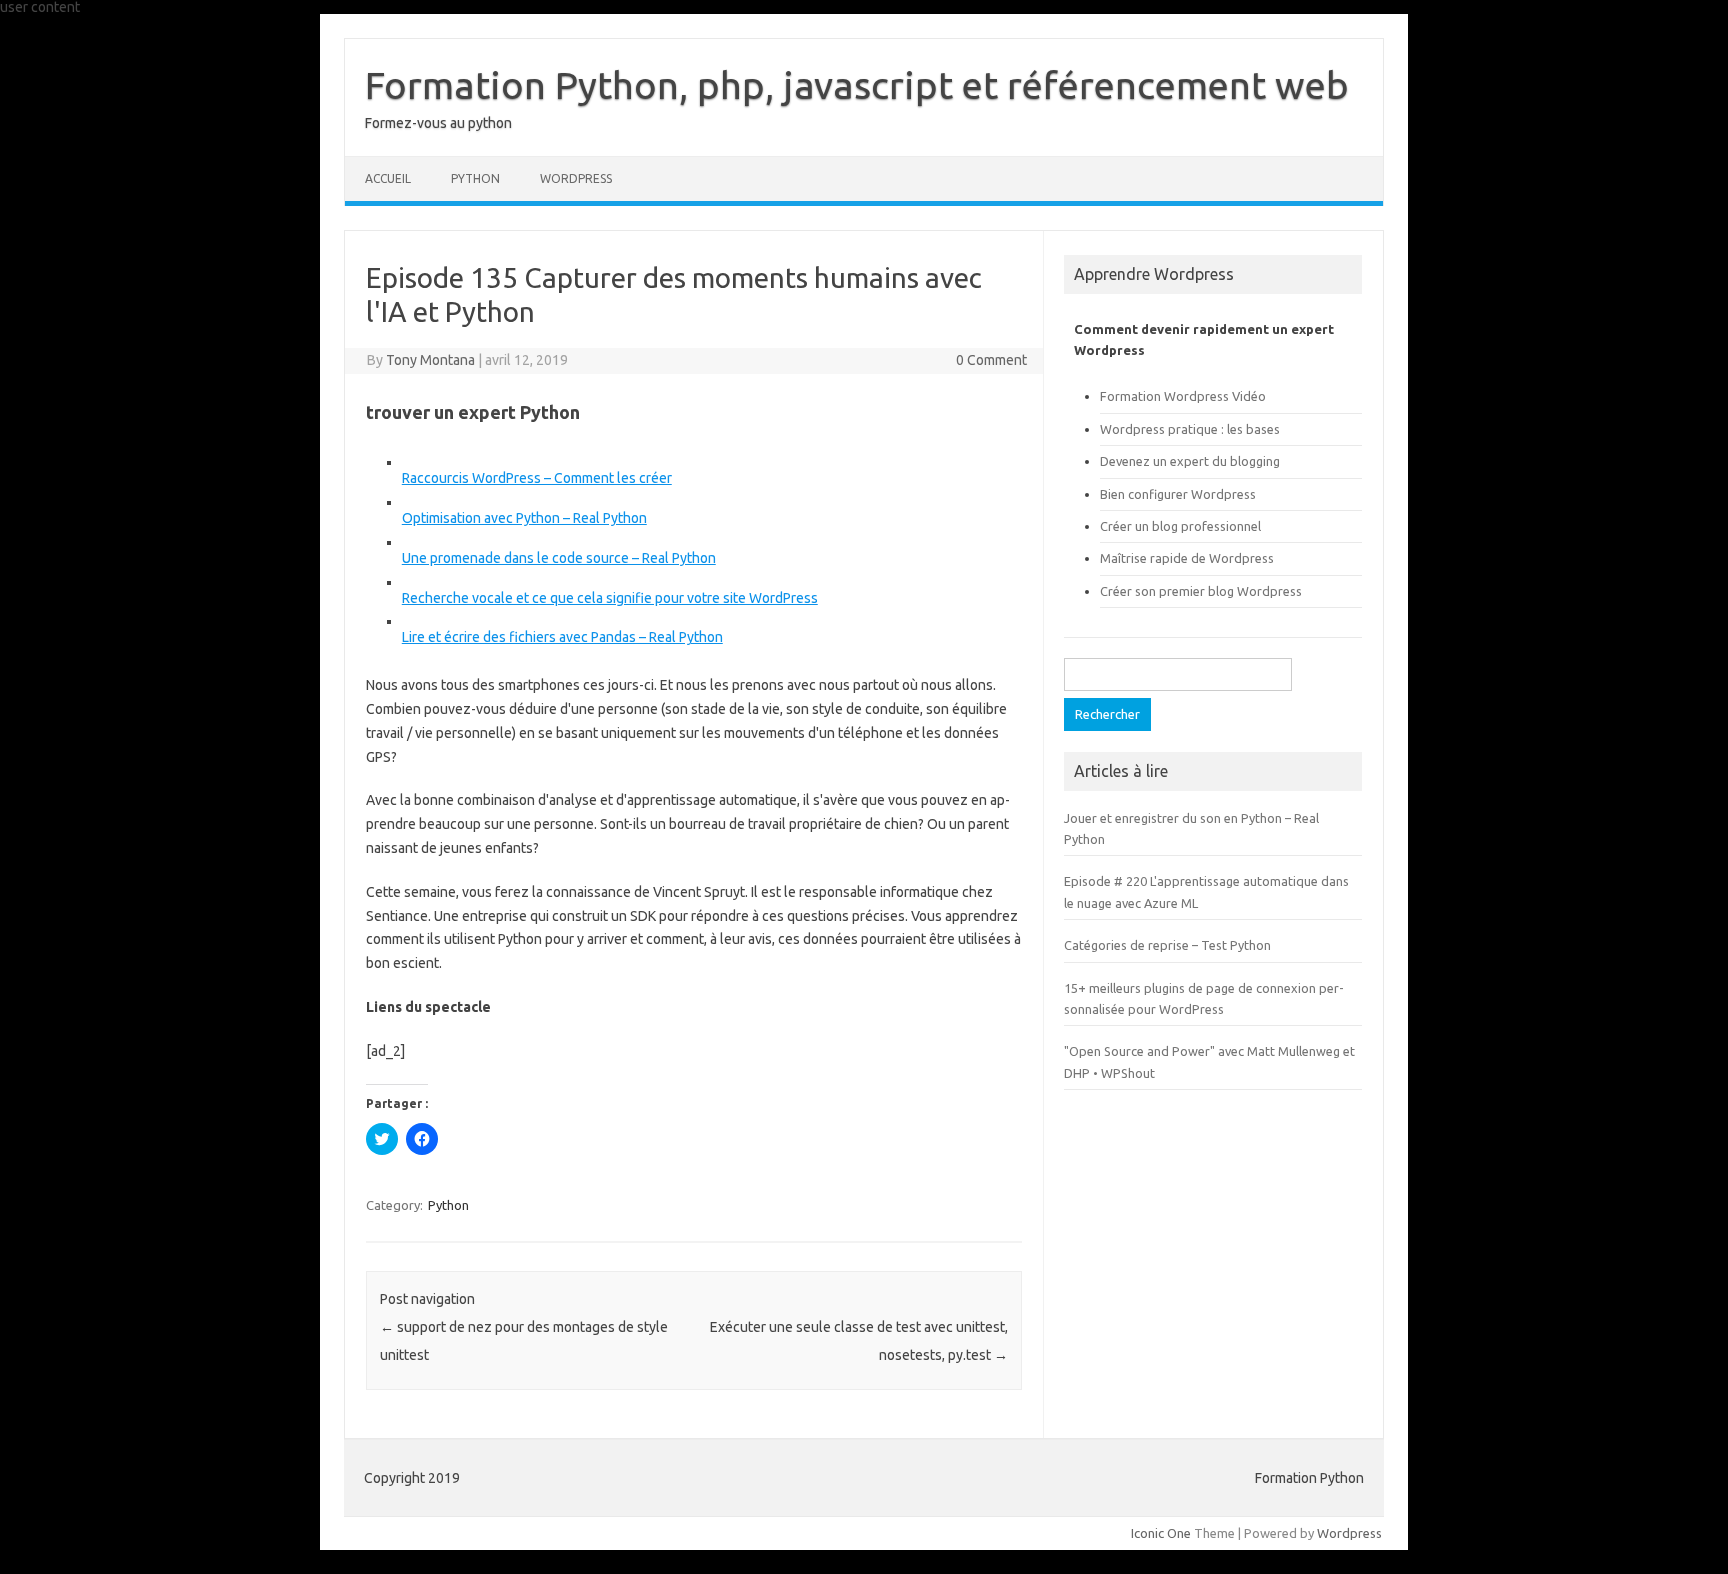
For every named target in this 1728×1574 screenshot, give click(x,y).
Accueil (388, 178)
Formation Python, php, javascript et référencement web (857, 85)
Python (475, 178)
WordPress (576, 178)
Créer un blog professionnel (1180, 526)
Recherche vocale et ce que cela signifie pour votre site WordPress (610, 598)
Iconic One (1161, 1533)
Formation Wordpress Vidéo (1183, 396)
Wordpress (1349, 1533)
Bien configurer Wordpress (1178, 494)
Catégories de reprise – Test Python (1167, 945)
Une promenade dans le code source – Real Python (559, 558)
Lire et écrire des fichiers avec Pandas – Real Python (562, 637)
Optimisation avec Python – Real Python (524, 518)
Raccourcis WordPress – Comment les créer (537, 478)
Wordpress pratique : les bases (1190, 429)
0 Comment (991, 360)
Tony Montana (430, 360)
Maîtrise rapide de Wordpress (1187, 558)
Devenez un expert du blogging (1190, 461)
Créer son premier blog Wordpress (1201, 591)
